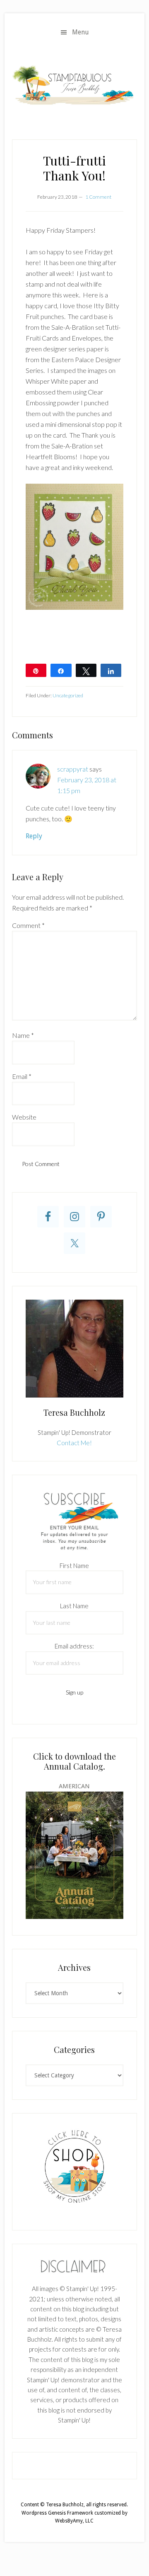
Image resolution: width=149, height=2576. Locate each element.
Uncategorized (68, 695)
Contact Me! (74, 1443)
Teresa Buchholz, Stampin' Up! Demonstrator (74, 85)
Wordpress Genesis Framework (57, 2513)
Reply (34, 836)
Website (24, 1117)
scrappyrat (73, 769)
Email (22, 1076)
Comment (28, 925)
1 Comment (98, 197)
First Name (74, 1566)
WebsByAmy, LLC (74, 2521)
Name (23, 1035)
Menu (81, 32)
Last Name (74, 1606)
